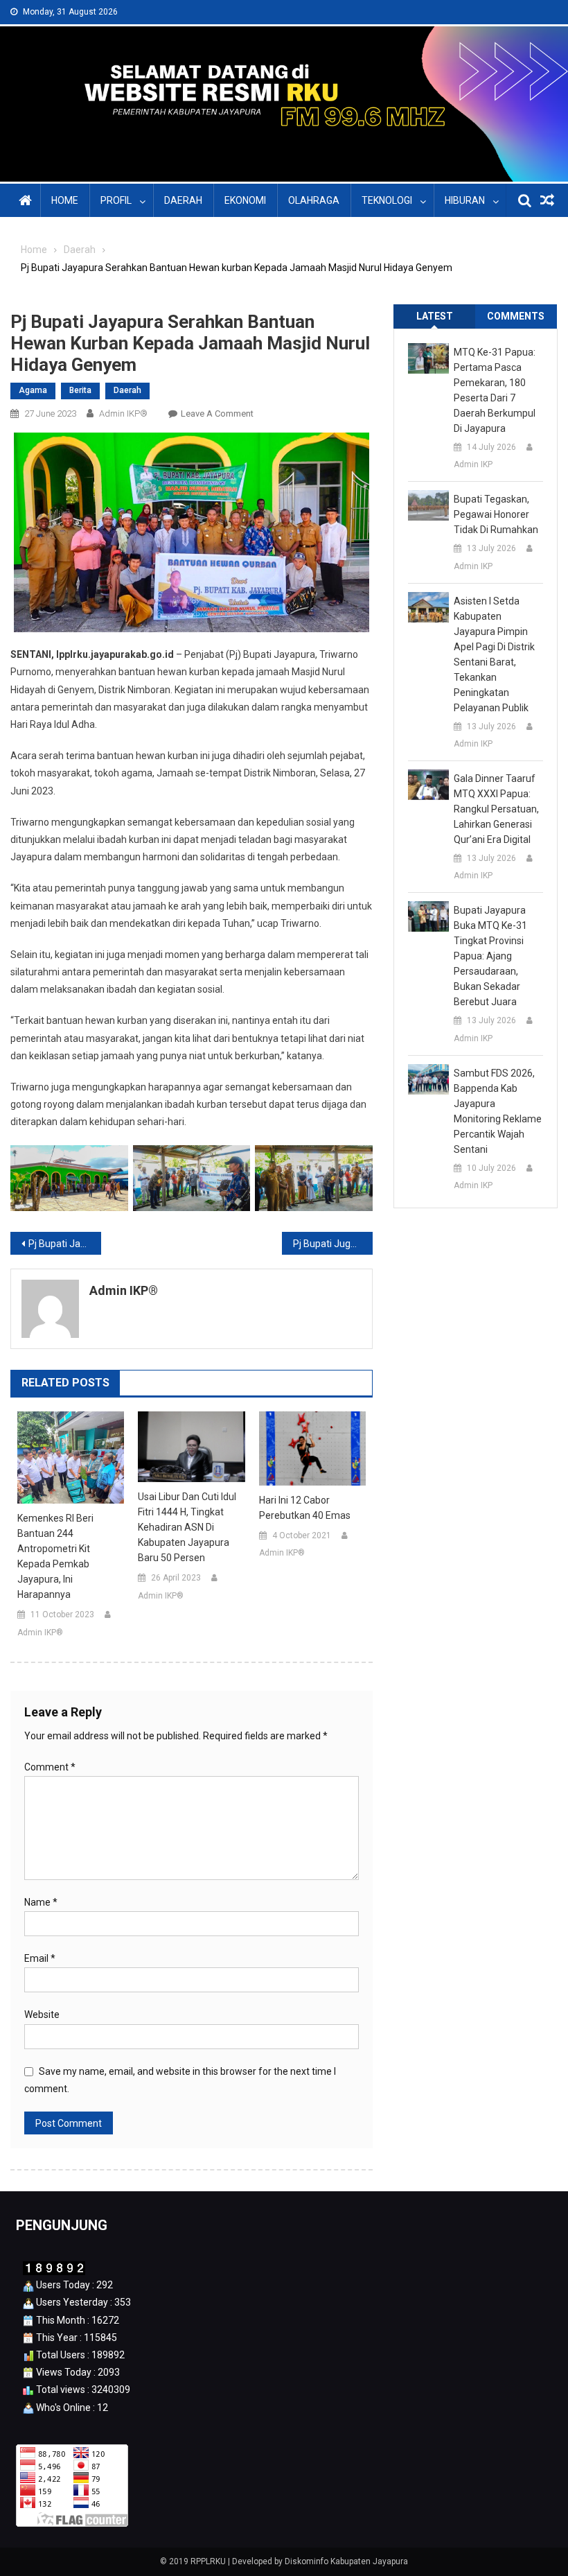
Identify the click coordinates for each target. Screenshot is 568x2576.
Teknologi (387, 200)
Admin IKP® (123, 414)
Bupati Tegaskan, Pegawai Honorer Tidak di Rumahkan (496, 514)
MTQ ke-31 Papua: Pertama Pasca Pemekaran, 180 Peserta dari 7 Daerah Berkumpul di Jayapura (495, 390)
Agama (33, 390)
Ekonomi (245, 200)
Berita (80, 390)
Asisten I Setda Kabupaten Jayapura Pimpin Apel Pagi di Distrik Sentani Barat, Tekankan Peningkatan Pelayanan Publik (494, 654)
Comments (516, 316)
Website (42, 2014)
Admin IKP (473, 464)
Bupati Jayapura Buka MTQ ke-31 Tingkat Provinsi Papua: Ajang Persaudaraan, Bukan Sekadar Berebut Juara (490, 956)
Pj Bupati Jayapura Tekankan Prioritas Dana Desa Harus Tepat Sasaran (65, 1244)
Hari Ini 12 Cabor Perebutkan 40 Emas (305, 1508)
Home (65, 200)
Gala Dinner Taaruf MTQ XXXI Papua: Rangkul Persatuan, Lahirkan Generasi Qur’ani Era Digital (496, 809)
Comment (50, 1767)
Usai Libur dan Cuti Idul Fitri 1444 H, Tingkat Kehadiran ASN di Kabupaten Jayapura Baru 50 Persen (187, 1527)
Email (40, 1958)
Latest (435, 316)
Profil (116, 200)
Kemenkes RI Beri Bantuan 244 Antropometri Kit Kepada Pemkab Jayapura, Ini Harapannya (55, 1556)
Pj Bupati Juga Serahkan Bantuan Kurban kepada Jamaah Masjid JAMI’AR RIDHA (333, 1244)
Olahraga (314, 200)
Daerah (183, 200)
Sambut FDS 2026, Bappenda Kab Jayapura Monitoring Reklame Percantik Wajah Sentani (498, 1111)
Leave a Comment (217, 414)
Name (41, 1902)
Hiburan (465, 200)
